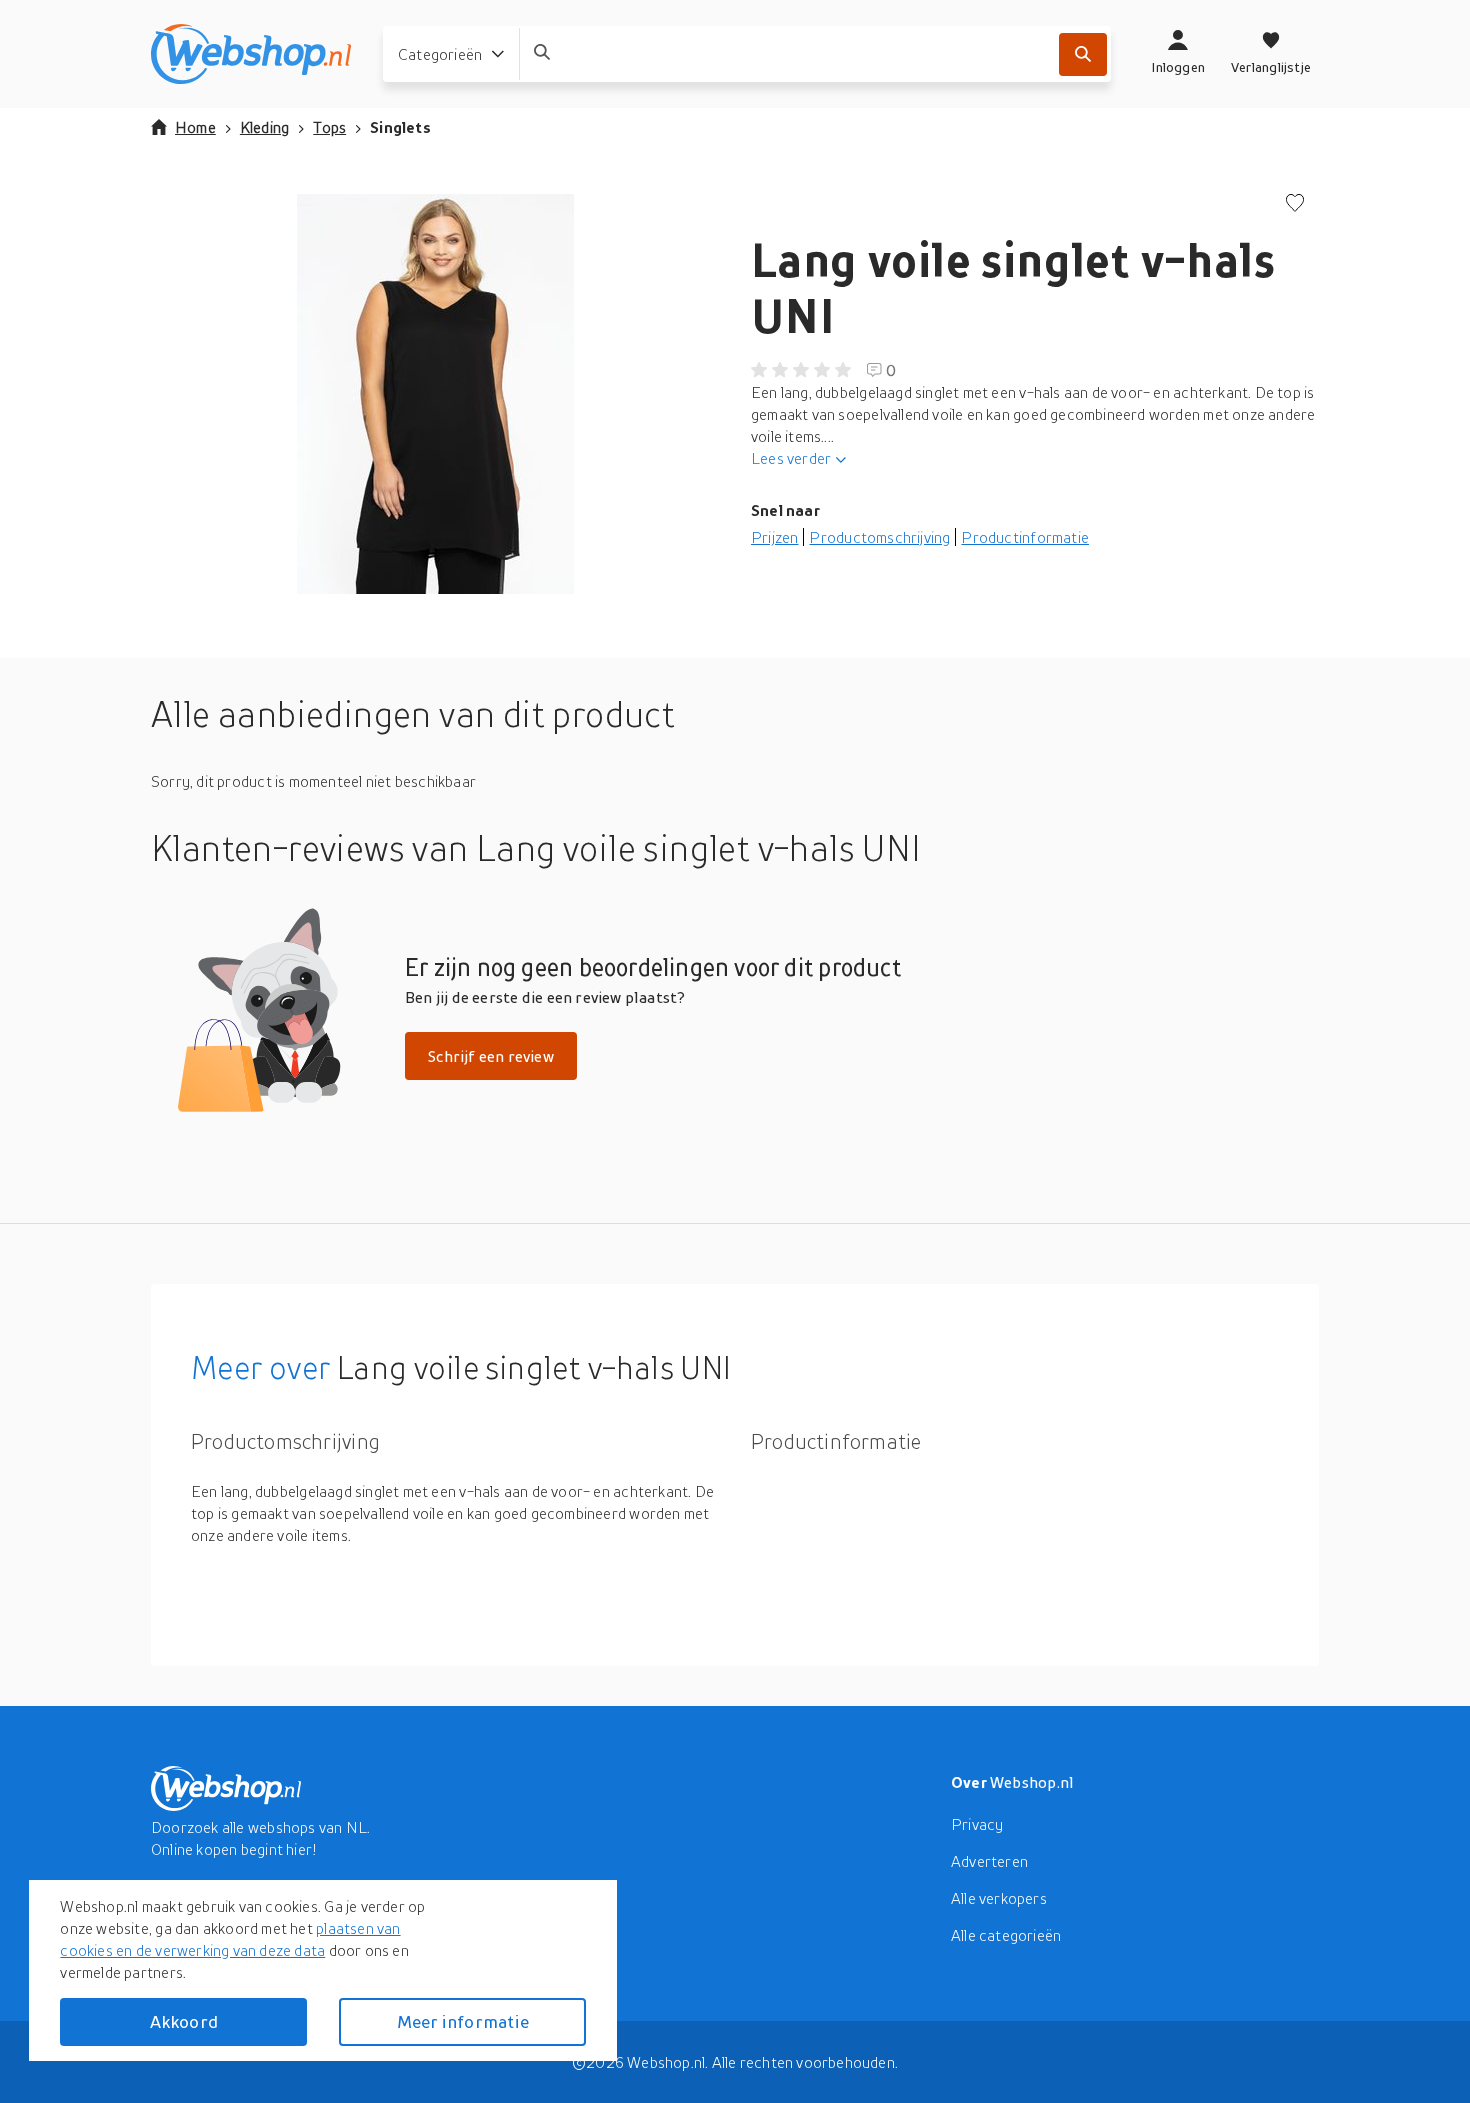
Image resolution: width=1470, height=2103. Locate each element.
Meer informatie (463, 2021)
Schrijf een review (491, 1056)
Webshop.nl (1032, 1782)
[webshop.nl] (251, 54)
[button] (435, 394)
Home (195, 127)
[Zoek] (1083, 54)
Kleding (264, 127)
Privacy (977, 1824)
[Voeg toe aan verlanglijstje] (1295, 204)
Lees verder (791, 458)
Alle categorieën (1006, 1935)
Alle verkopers (999, 1898)
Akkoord (184, 2021)
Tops (329, 127)
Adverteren (989, 1861)
